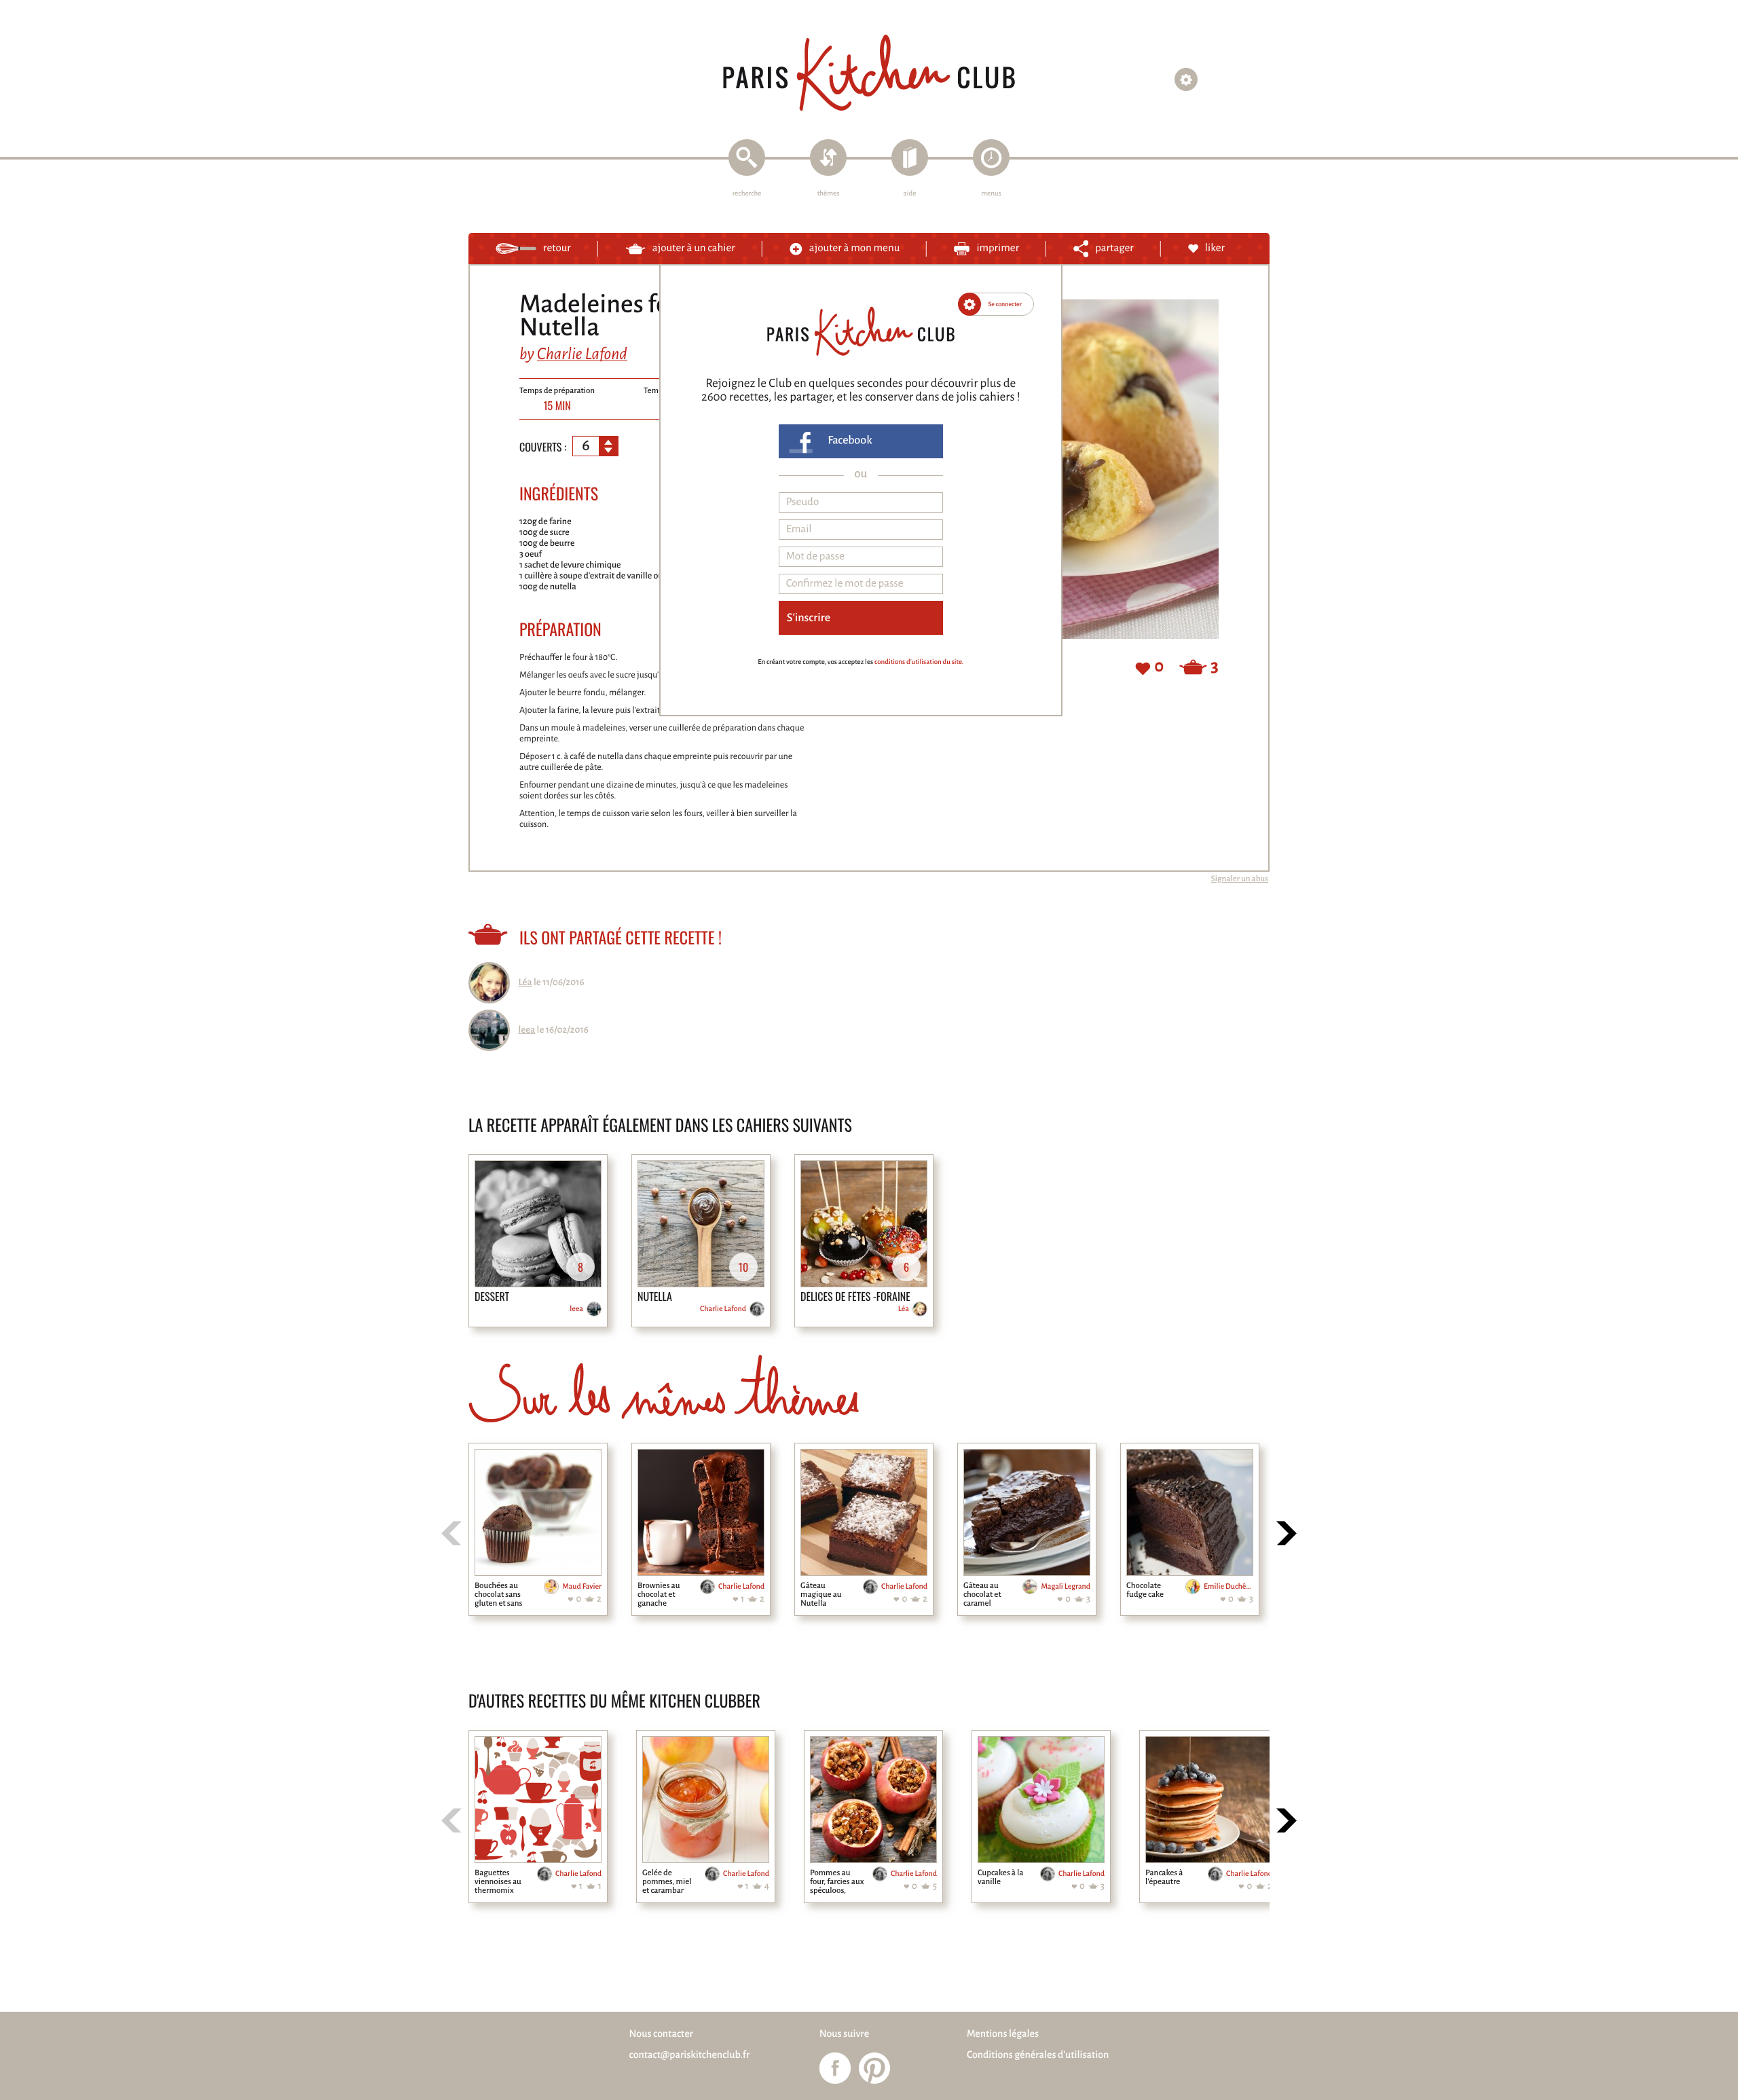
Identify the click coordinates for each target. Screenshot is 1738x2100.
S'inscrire (809, 618)
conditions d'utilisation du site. (919, 662)
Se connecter (1005, 304)
